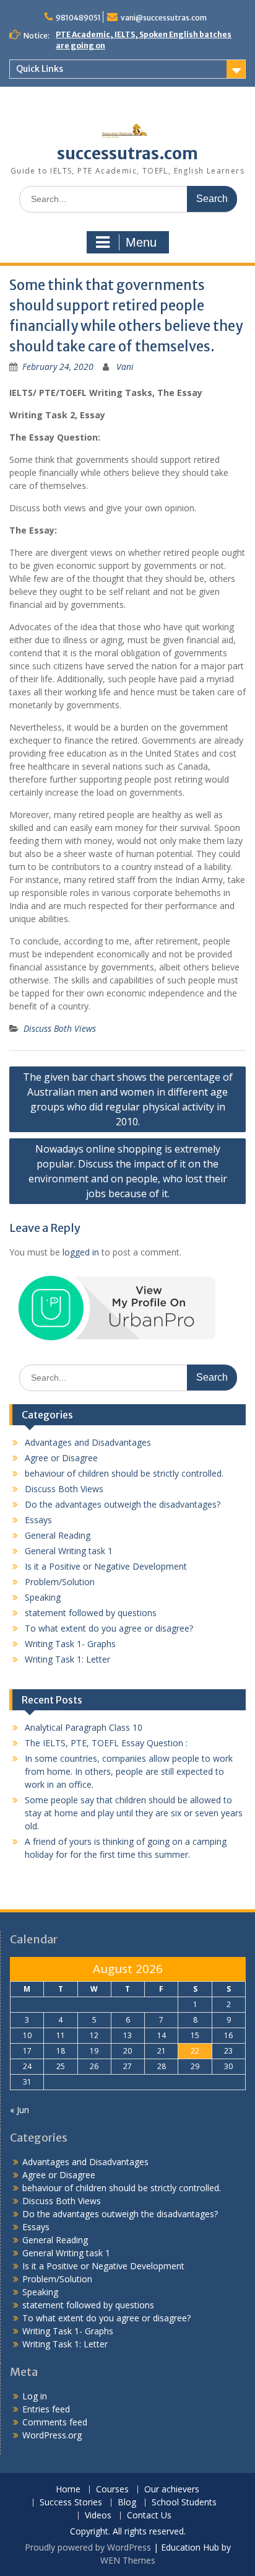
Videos (98, 2516)
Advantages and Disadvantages (88, 1442)
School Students (184, 2503)
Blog (127, 2503)
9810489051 (78, 18)
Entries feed (46, 2409)
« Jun (19, 2110)
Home (68, 2490)
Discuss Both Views (60, 1028)
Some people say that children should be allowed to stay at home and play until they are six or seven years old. (134, 1813)
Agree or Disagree (61, 1458)
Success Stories (71, 2503)
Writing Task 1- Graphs (70, 1644)
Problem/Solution (60, 1582)
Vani (125, 367)
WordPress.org (52, 2435)
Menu (141, 242)
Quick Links (40, 69)
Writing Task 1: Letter (67, 1659)
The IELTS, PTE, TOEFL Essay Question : (106, 1743)
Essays (38, 1520)
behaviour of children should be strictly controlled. (124, 1473)
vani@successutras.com (164, 18)
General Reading (58, 1535)
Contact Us (149, 2516)
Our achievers (172, 2490)
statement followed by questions (91, 1613)
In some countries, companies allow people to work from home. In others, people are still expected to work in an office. (129, 1771)
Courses (112, 2490)
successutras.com (127, 153)
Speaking (43, 1597)
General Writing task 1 (69, 1551)
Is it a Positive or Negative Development (106, 1566)
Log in (35, 2396)
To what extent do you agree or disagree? (109, 1628)
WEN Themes (128, 2560)
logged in (81, 1252)
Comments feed (55, 2422)
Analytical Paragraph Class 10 (84, 1727)
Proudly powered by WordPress (88, 2547)
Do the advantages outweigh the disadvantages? (123, 1504)
